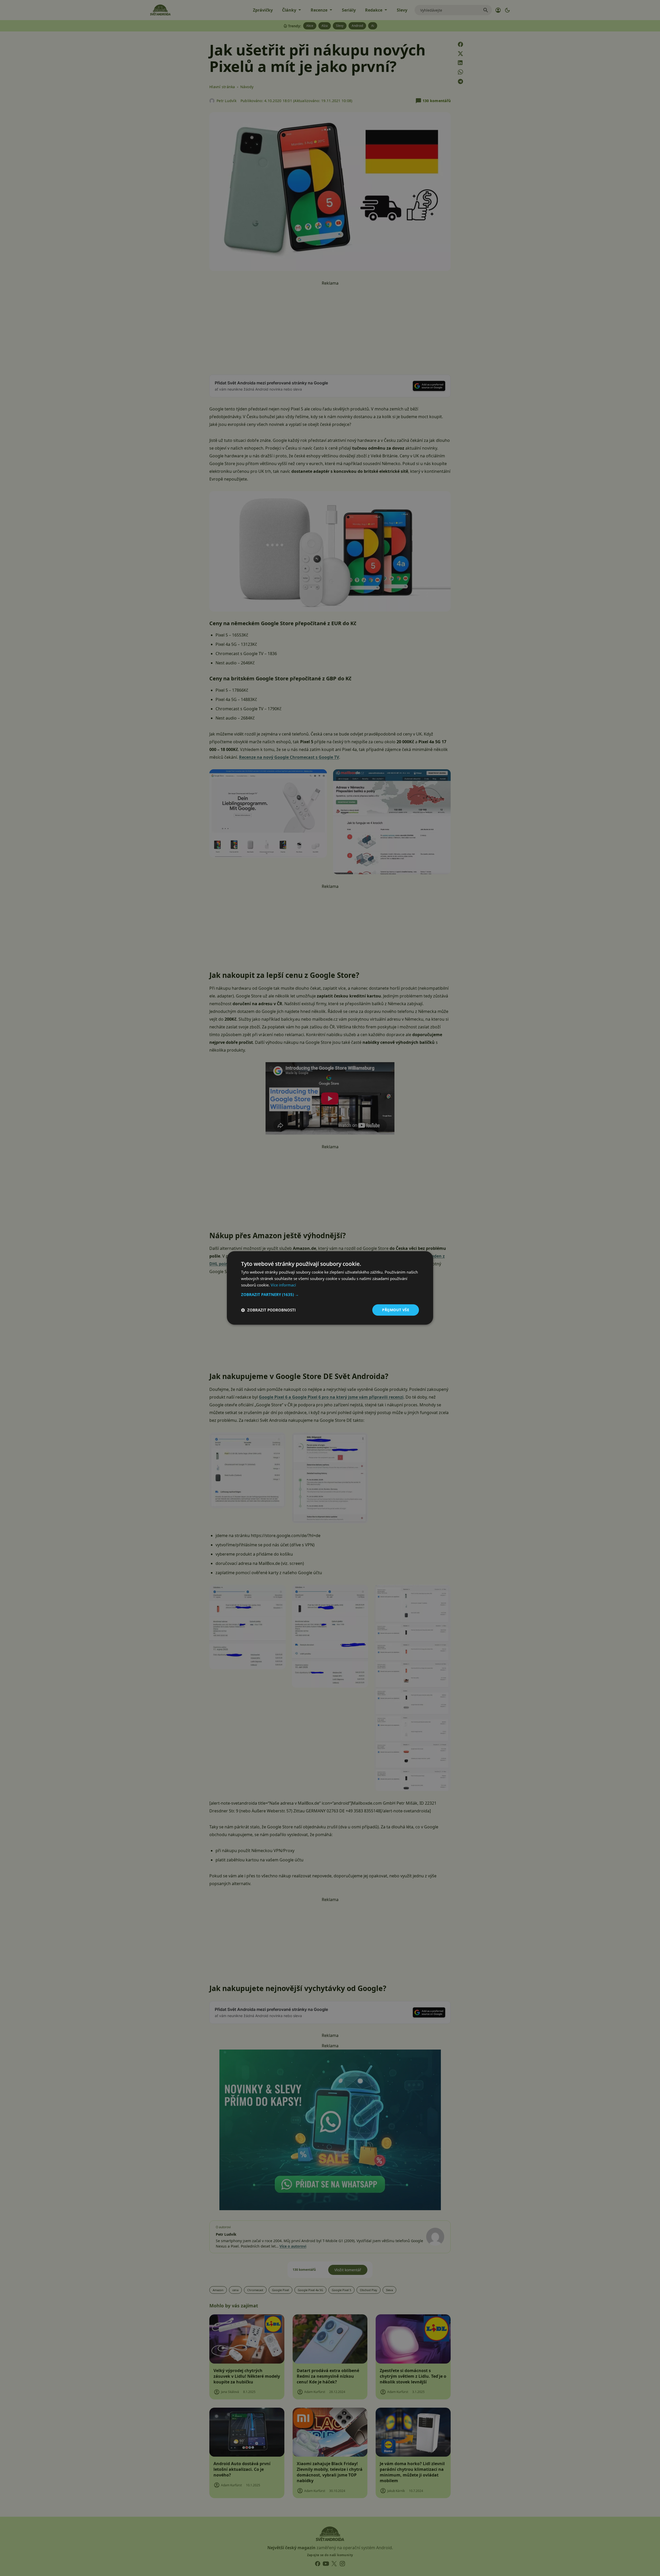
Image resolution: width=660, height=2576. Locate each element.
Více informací (283, 1285)
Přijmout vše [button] (396, 1310)
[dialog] (330, 1288)
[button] (330, 1294)
